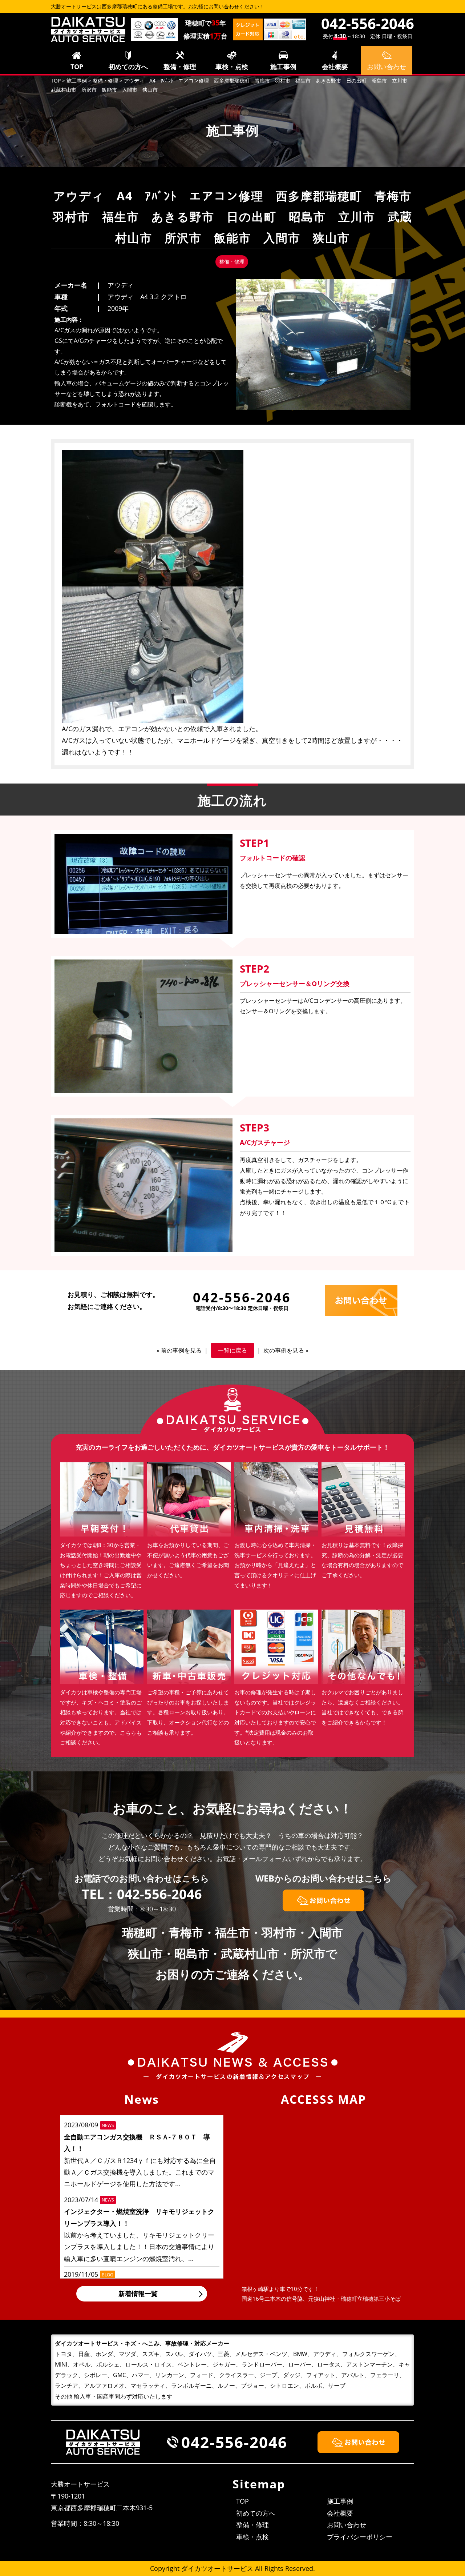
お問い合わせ (347, 2525)
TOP (77, 67)
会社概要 (335, 67)
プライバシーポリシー (360, 2537)
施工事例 (283, 67)
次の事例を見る (284, 1350)
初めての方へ (128, 67)
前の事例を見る (181, 1350)
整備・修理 (180, 67)
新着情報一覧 (138, 2293)
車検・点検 (232, 67)
